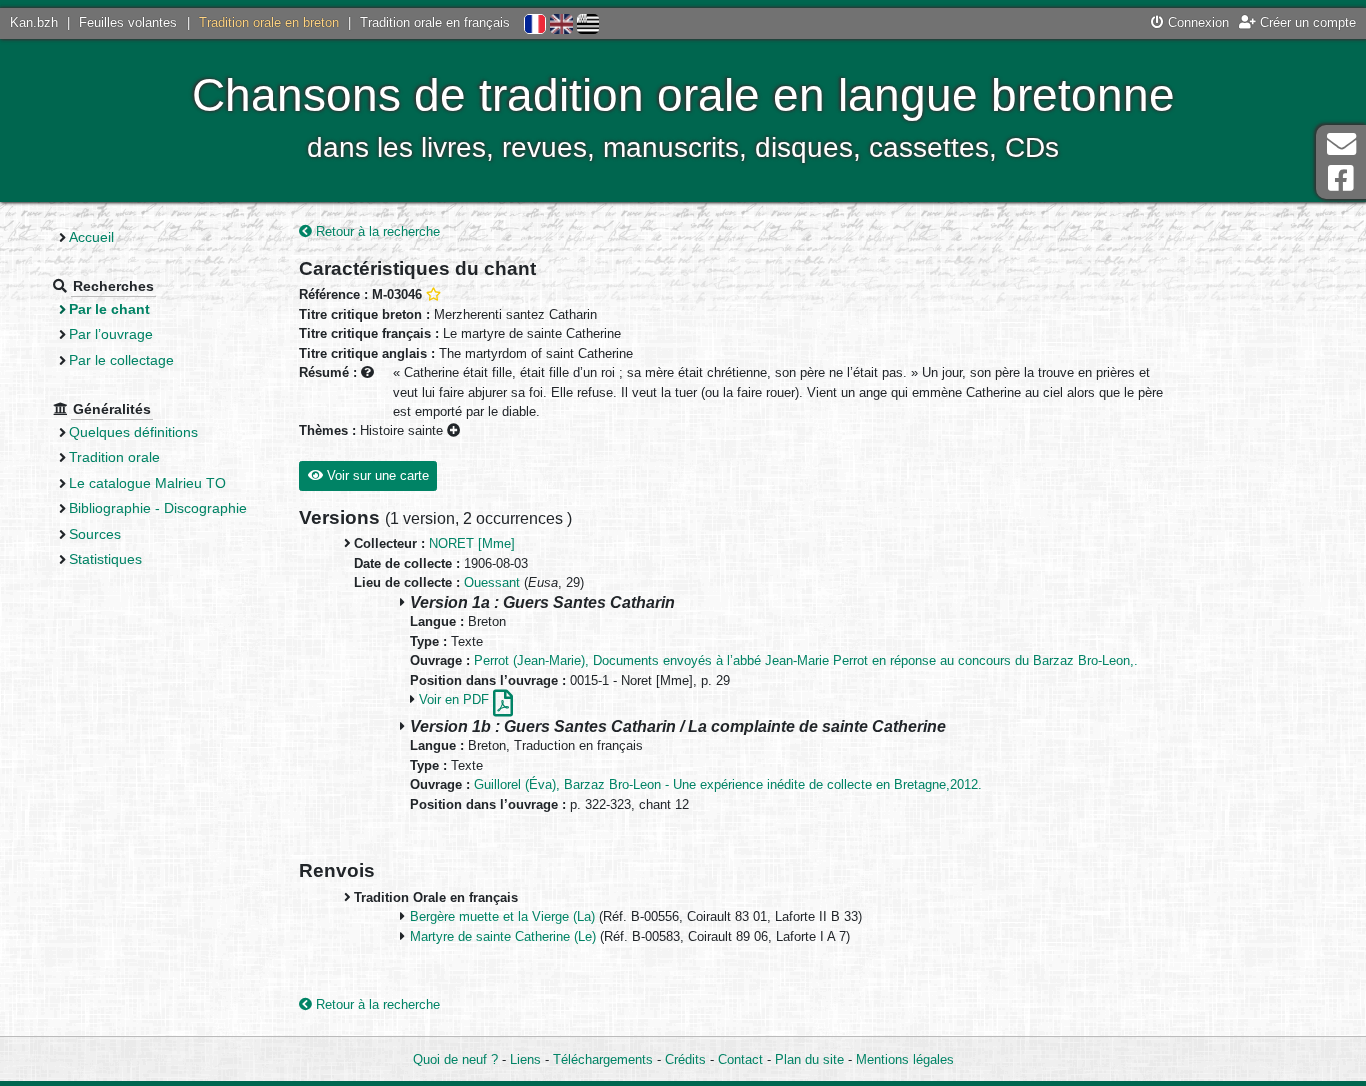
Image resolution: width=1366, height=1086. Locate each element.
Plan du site (809, 1059)
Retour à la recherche (376, 231)
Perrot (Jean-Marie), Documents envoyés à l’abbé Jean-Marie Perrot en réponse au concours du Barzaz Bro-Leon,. (806, 660)
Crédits (685, 1059)
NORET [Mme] (472, 543)
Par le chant (109, 309)
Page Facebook (1341, 178)
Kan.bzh (34, 22)
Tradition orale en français (435, 22)
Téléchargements (603, 1059)
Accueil (91, 237)
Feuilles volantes (128, 22)
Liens (525, 1059)
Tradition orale (114, 457)
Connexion (1196, 22)
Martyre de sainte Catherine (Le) (503, 936)
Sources (95, 534)
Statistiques (105, 559)
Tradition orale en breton (269, 22)
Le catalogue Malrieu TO (147, 483)
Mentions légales (905, 1059)
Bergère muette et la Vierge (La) (502, 916)
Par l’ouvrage (111, 334)
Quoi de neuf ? (455, 1059)
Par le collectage (121, 360)
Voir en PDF (456, 699)
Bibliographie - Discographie (158, 508)
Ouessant (492, 582)
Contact (740, 1059)
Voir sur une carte (376, 475)
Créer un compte (1306, 22)
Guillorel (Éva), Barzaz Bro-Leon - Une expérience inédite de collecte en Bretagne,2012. (728, 784)
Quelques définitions (133, 432)
